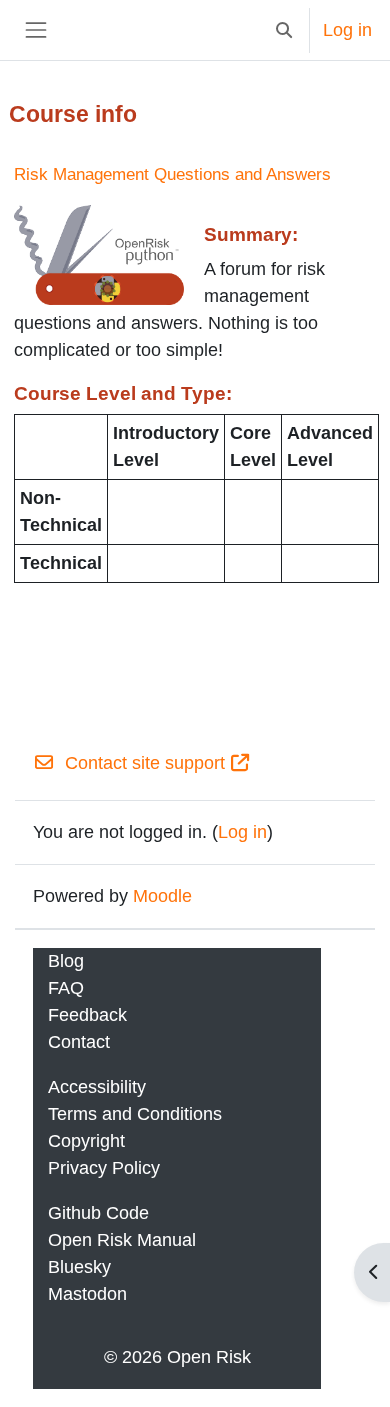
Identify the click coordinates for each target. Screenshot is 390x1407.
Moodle (162, 896)
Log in (347, 30)
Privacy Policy (104, 1168)
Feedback (87, 1015)
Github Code (98, 1213)
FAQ (66, 988)
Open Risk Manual (122, 1240)
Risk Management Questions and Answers (172, 174)
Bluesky (79, 1267)
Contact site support (145, 763)
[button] (283, 30)
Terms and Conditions (135, 1114)
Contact (79, 1042)
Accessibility (97, 1087)
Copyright (86, 1141)
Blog (66, 961)
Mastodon (87, 1294)
